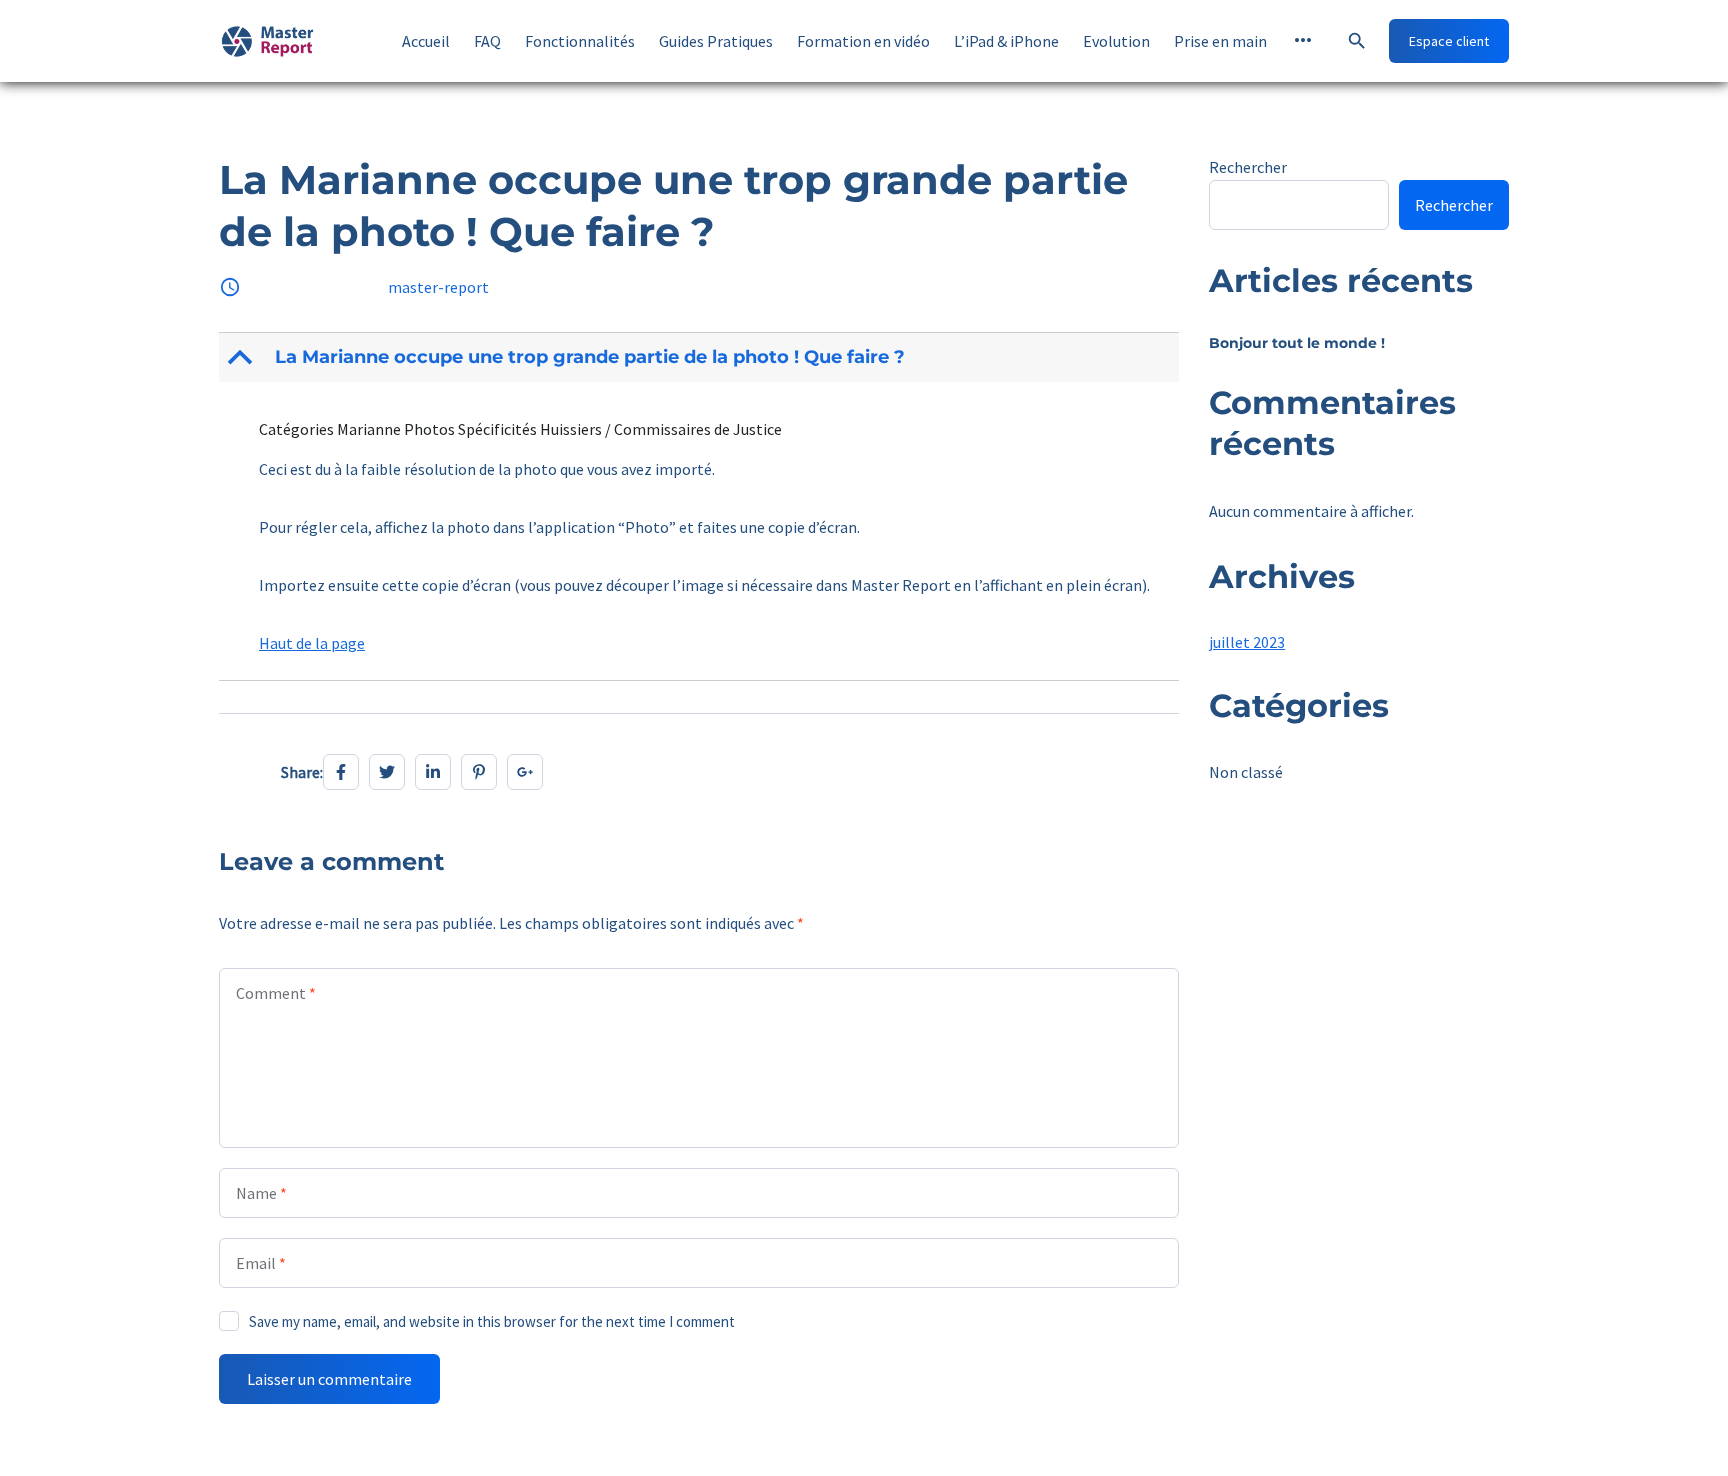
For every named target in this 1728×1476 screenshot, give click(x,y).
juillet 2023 (1247, 642)
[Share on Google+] (525, 772)
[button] (701, 357)
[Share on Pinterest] (479, 772)
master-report (438, 287)
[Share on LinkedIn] (433, 772)
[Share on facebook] (341, 772)
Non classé (1246, 772)
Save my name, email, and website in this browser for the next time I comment (492, 1321)
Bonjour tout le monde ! (1297, 343)
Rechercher (1248, 167)
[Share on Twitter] (387, 772)
